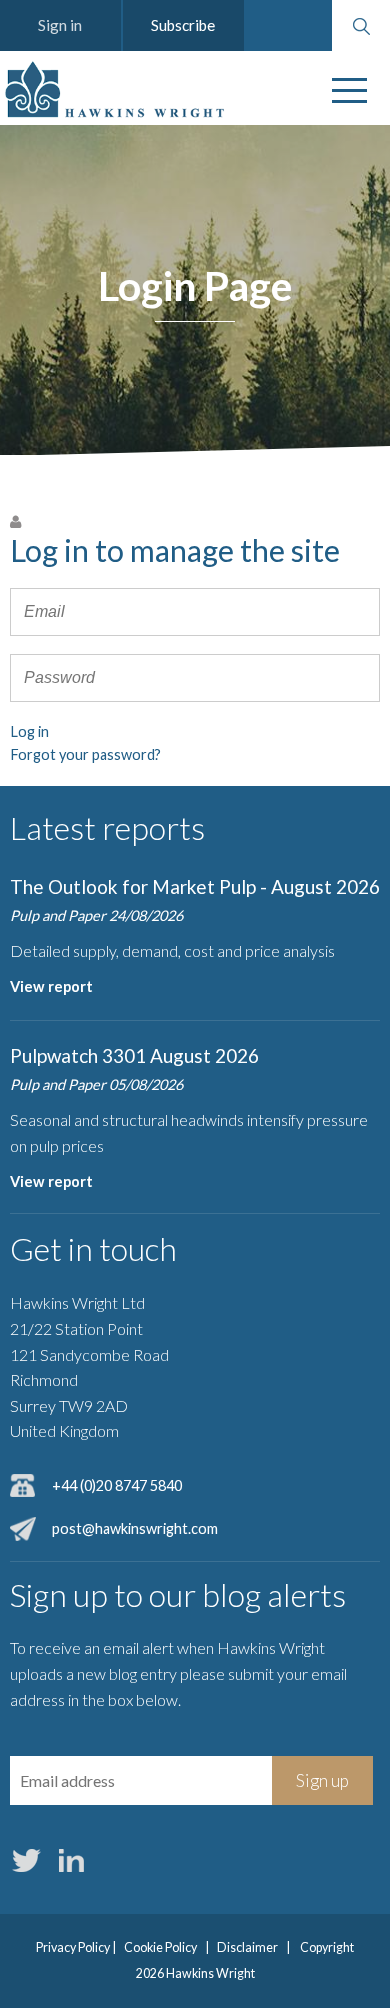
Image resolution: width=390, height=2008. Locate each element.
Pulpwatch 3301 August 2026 (134, 1055)
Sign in (60, 25)
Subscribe (183, 25)
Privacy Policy (73, 1947)
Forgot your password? (85, 754)
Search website (361, 26)
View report (51, 986)
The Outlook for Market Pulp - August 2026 (195, 886)
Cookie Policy (160, 1947)
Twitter (26, 1860)
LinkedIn (71, 1860)
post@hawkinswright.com (135, 1528)
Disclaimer (247, 1947)
